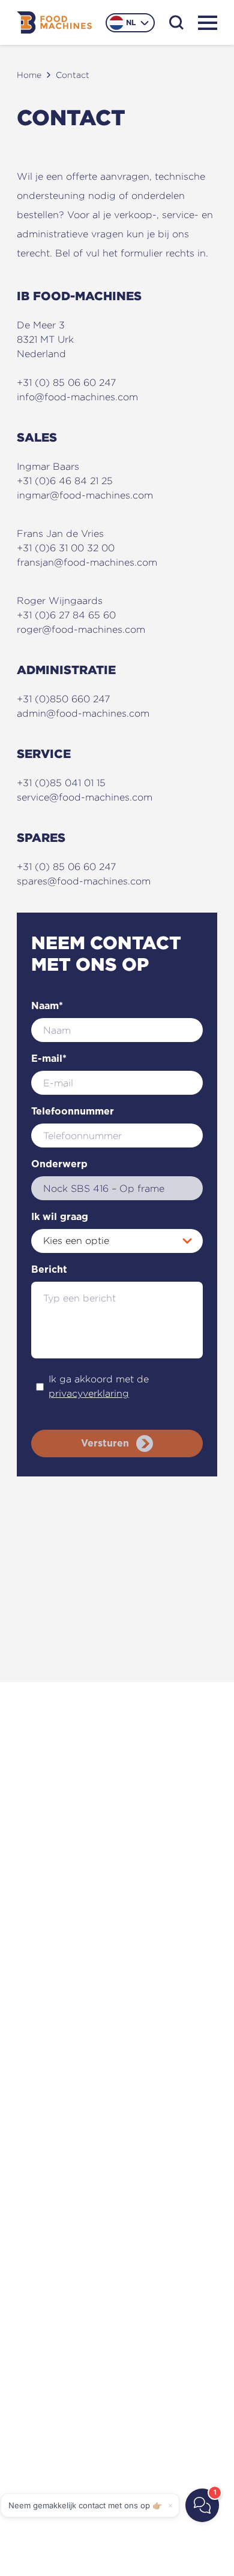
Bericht (49, 1270)
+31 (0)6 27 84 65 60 (66, 615)
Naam (47, 1006)
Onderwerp (59, 1164)
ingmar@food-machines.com (85, 495)
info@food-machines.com (77, 397)
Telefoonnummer (73, 1112)
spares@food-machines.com (84, 881)
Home (29, 75)
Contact (73, 75)
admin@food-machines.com (83, 713)
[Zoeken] (176, 22)
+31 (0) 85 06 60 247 (66, 383)
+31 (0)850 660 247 (63, 699)
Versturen (105, 1443)
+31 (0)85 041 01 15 (61, 783)
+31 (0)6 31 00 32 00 (66, 548)
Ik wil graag (60, 1217)
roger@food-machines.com (81, 629)
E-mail (49, 1059)
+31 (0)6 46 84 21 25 (65, 481)
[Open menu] (208, 23)
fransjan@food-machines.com (87, 562)
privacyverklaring (89, 1393)
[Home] (54, 22)
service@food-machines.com (85, 797)
